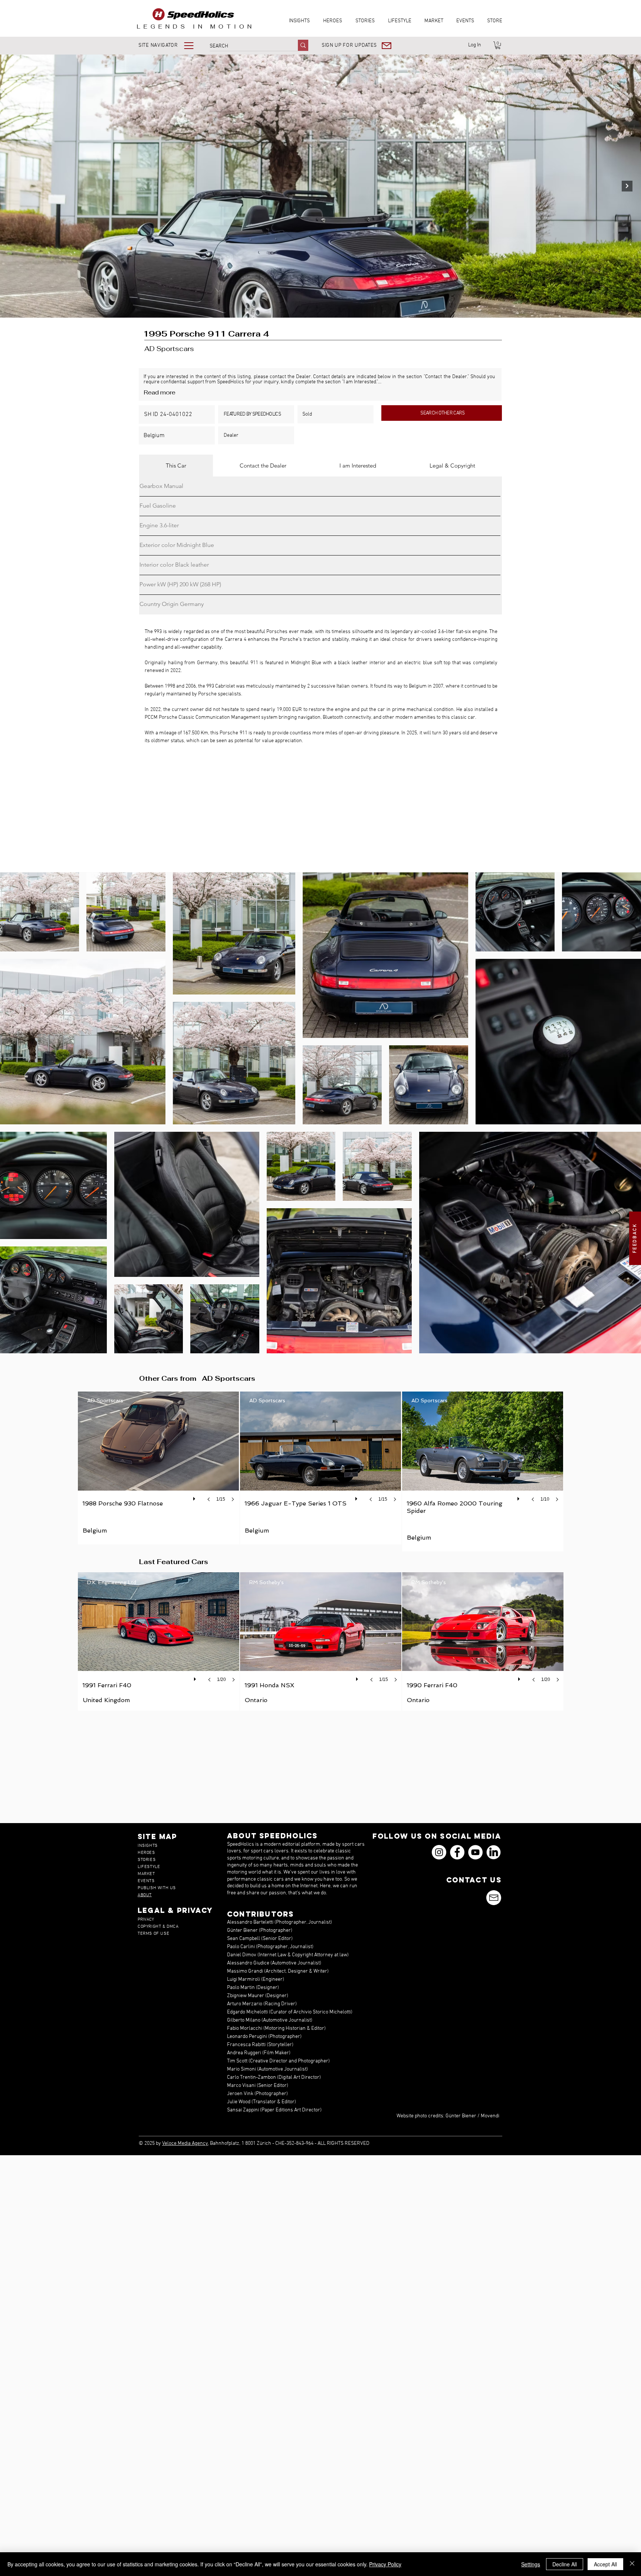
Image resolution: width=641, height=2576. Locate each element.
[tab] (176, 466)
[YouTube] (475, 1852)
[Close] (632, 2564)
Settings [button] (531, 2564)
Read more (160, 392)
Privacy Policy (385, 2564)
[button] (171, 45)
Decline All (565, 2564)
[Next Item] (627, 186)
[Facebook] (457, 1852)
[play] (195, 1497)
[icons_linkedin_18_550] (494, 1852)
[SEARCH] (303, 45)
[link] (498, 45)
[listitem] (159, 1467)
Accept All (605, 2564)
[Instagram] (439, 1852)
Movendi (490, 2116)
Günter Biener (461, 2116)
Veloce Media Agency (185, 2144)
